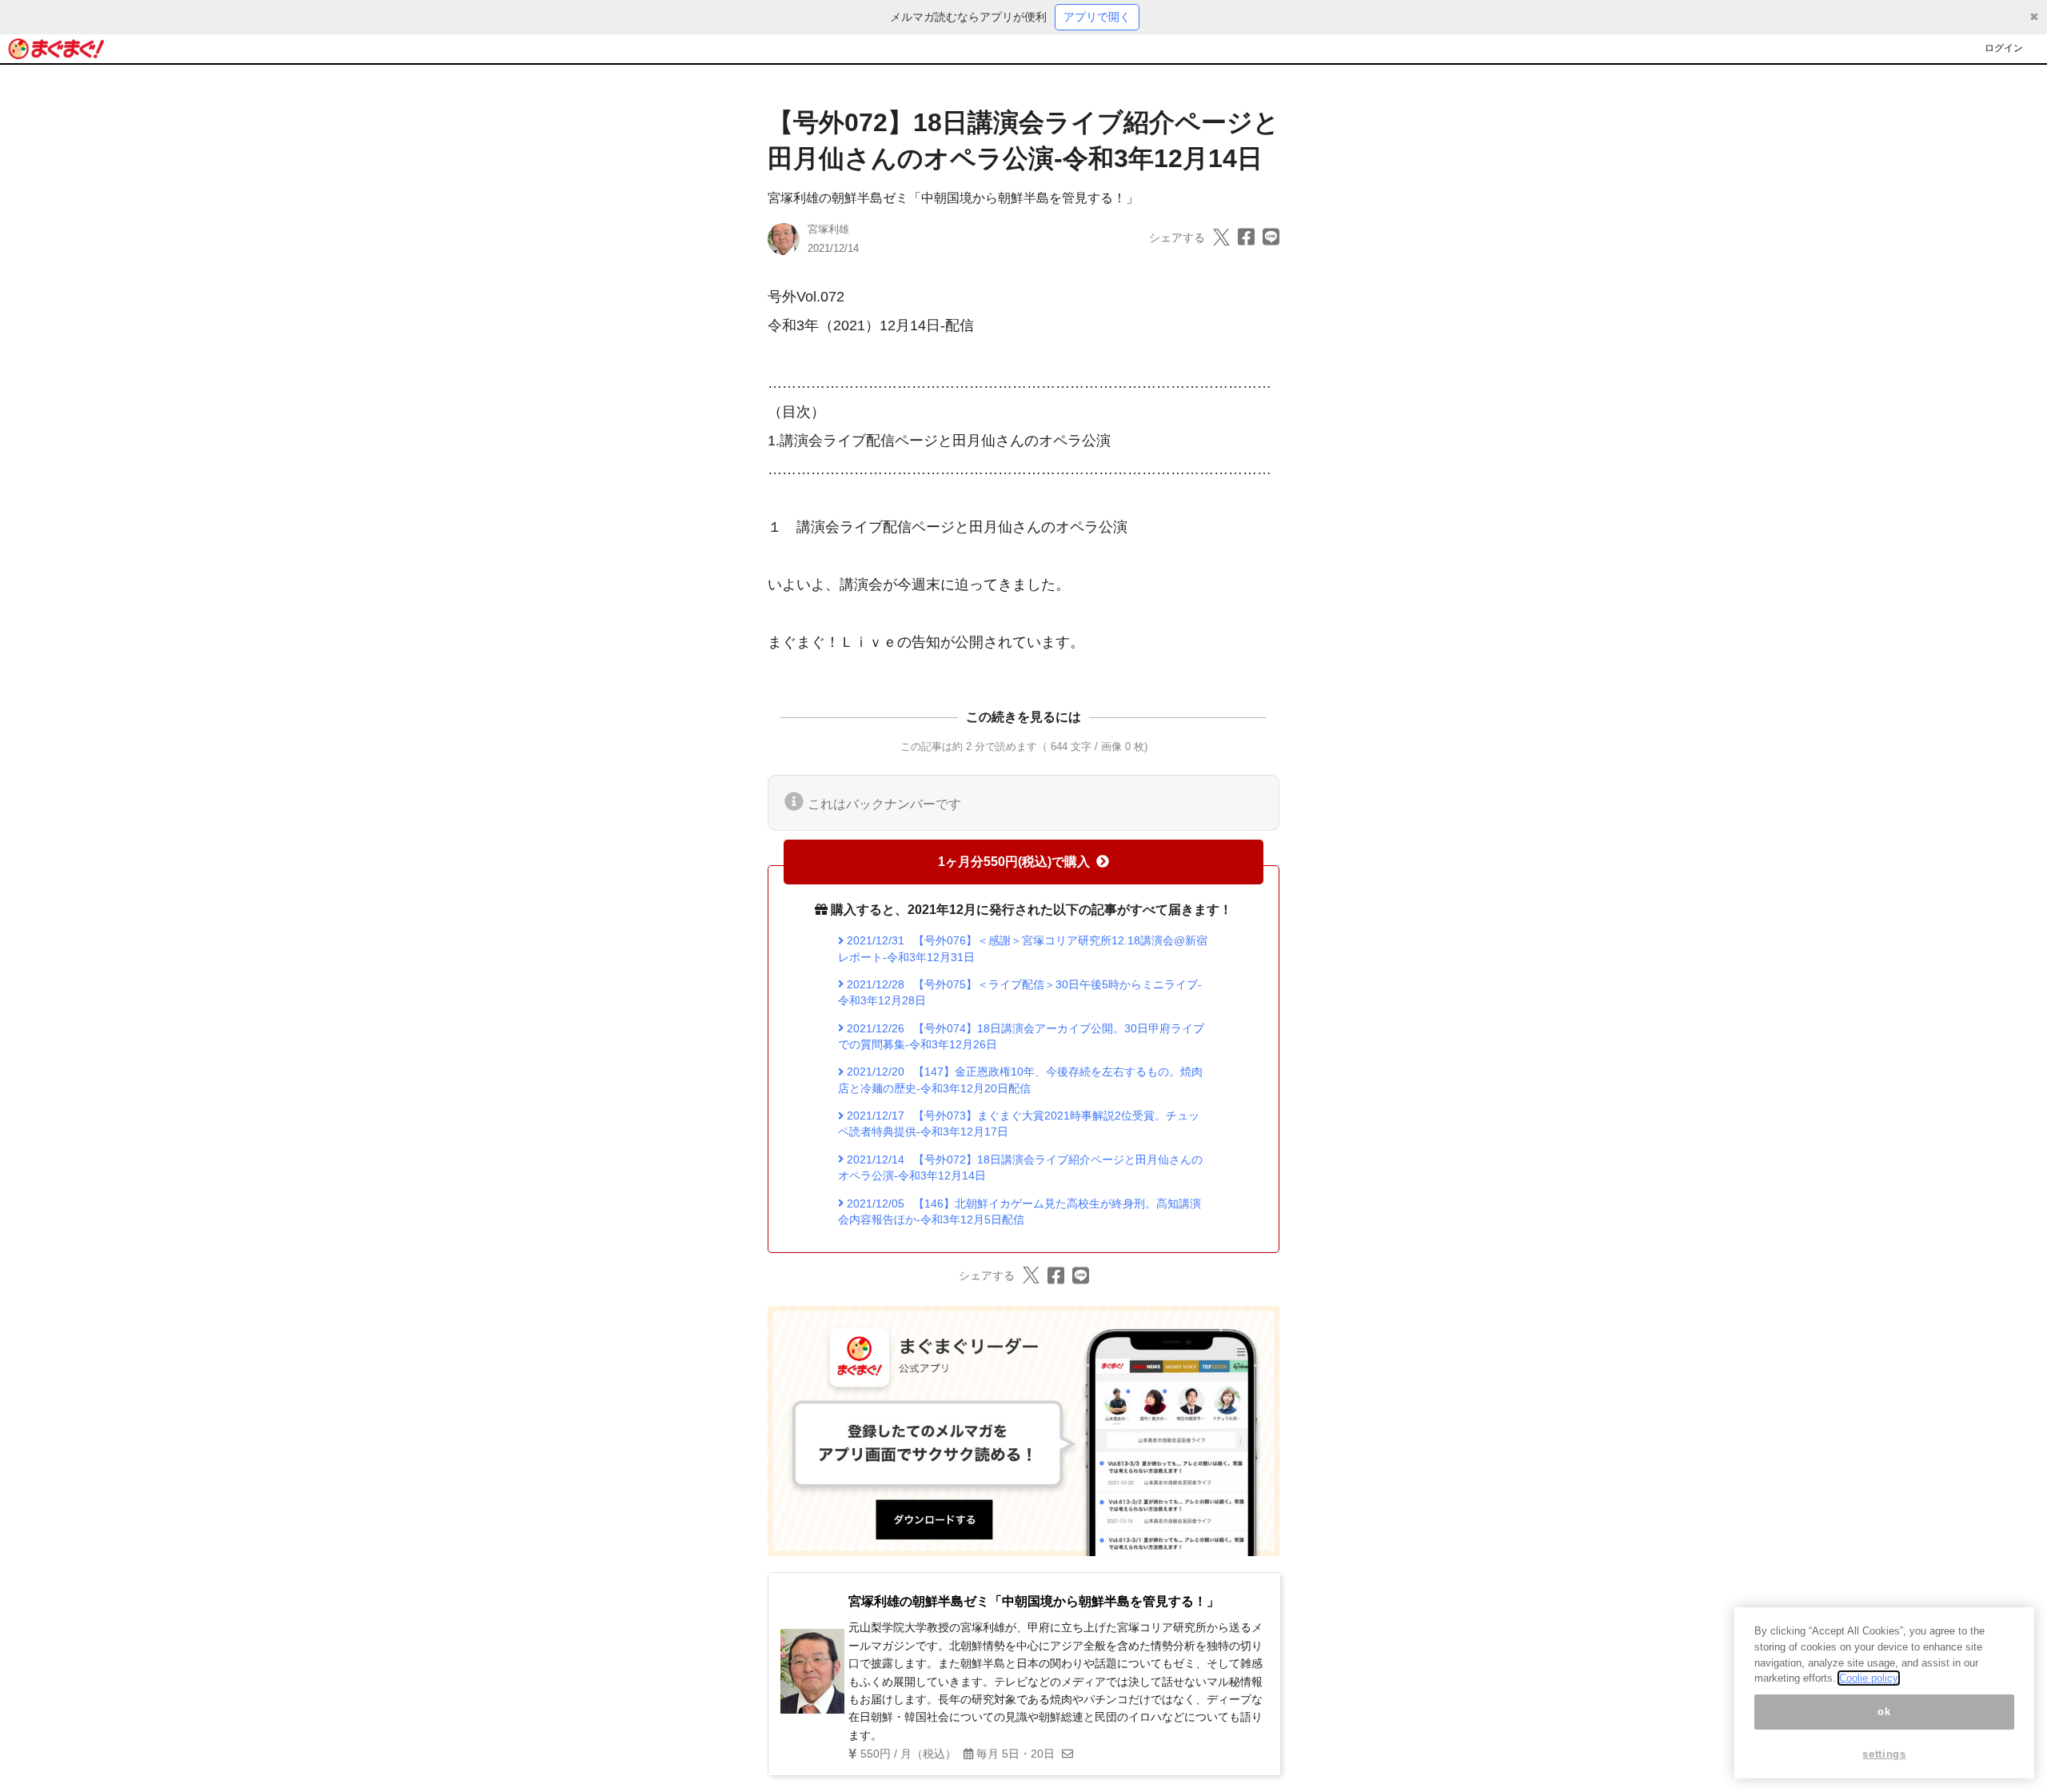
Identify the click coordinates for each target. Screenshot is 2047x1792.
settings (1884, 1754)
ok (1884, 1712)
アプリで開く (1097, 17)
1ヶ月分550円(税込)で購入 (1014, 862)
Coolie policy (1869, 1678)
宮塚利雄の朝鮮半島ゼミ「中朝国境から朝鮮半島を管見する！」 (953, 198)
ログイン (2004, 48)
